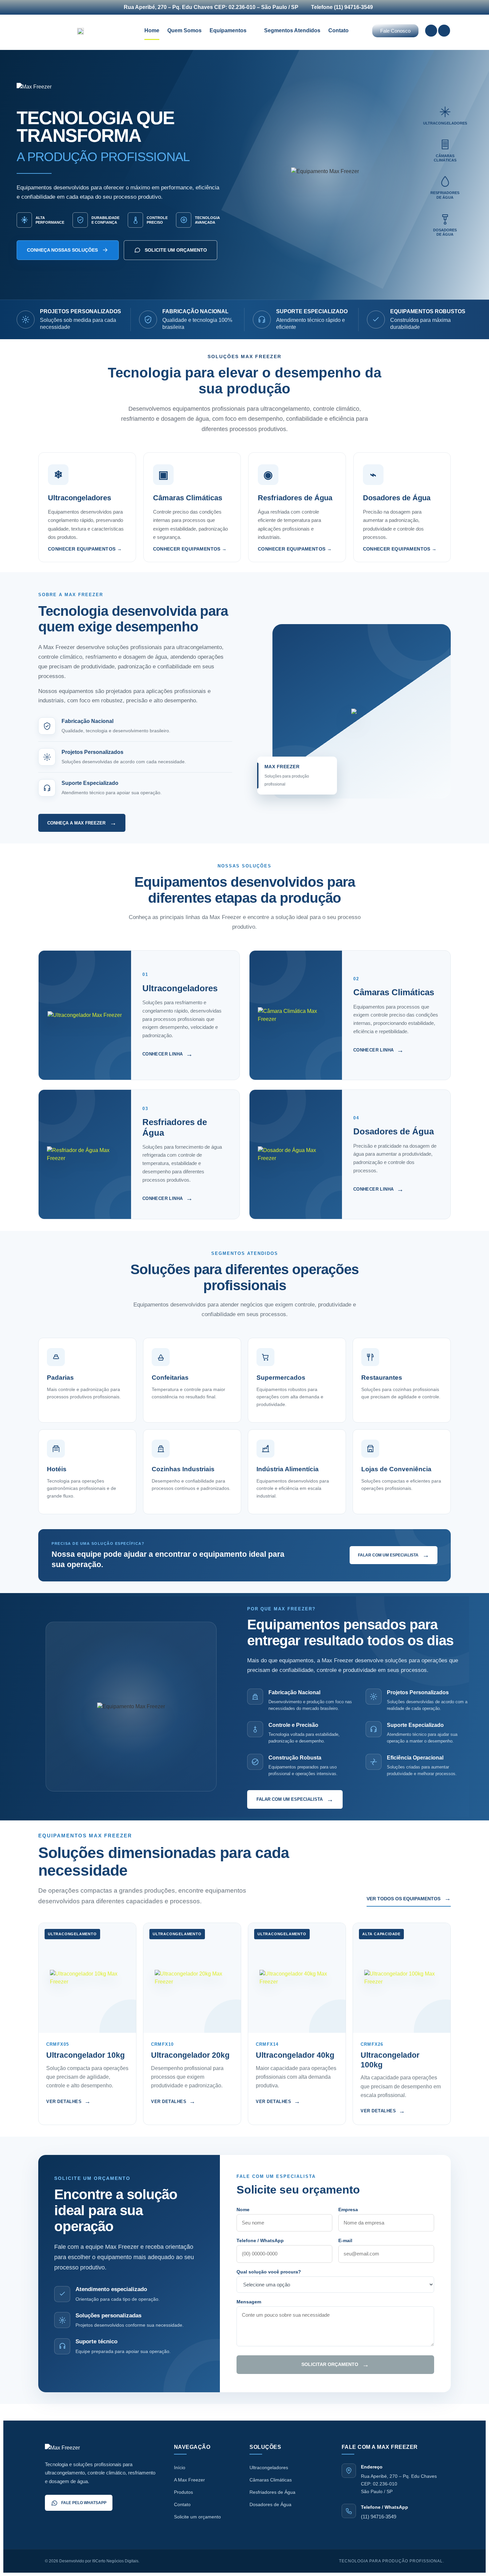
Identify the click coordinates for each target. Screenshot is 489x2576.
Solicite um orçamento (176, 250)
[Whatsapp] (431, 31)
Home (152, 30)
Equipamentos (228, 30)
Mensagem (249, 2302)
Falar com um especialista (394, 1555)
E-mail (345, 2240)
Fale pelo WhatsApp (84, 2503)
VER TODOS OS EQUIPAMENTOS (409, 1898)
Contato (338, 30)
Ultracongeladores (269, 2467)
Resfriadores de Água (272, 2492)
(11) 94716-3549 (379, 2517)
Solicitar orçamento (335, 2365)
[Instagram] (444, 31)
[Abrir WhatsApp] (473, 2559)
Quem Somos (184, 30)
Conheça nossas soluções (62, 250)
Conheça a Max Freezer (82, 823)
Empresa (348, 2210)
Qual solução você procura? (269, 2272)
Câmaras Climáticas (271, 2480)
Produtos (183, 2492)
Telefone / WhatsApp (260, 2240)
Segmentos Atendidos (292, 30)
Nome (243, 2210)
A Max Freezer (189, 2480)
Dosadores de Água (270, 2504)
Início (180, 2467)
